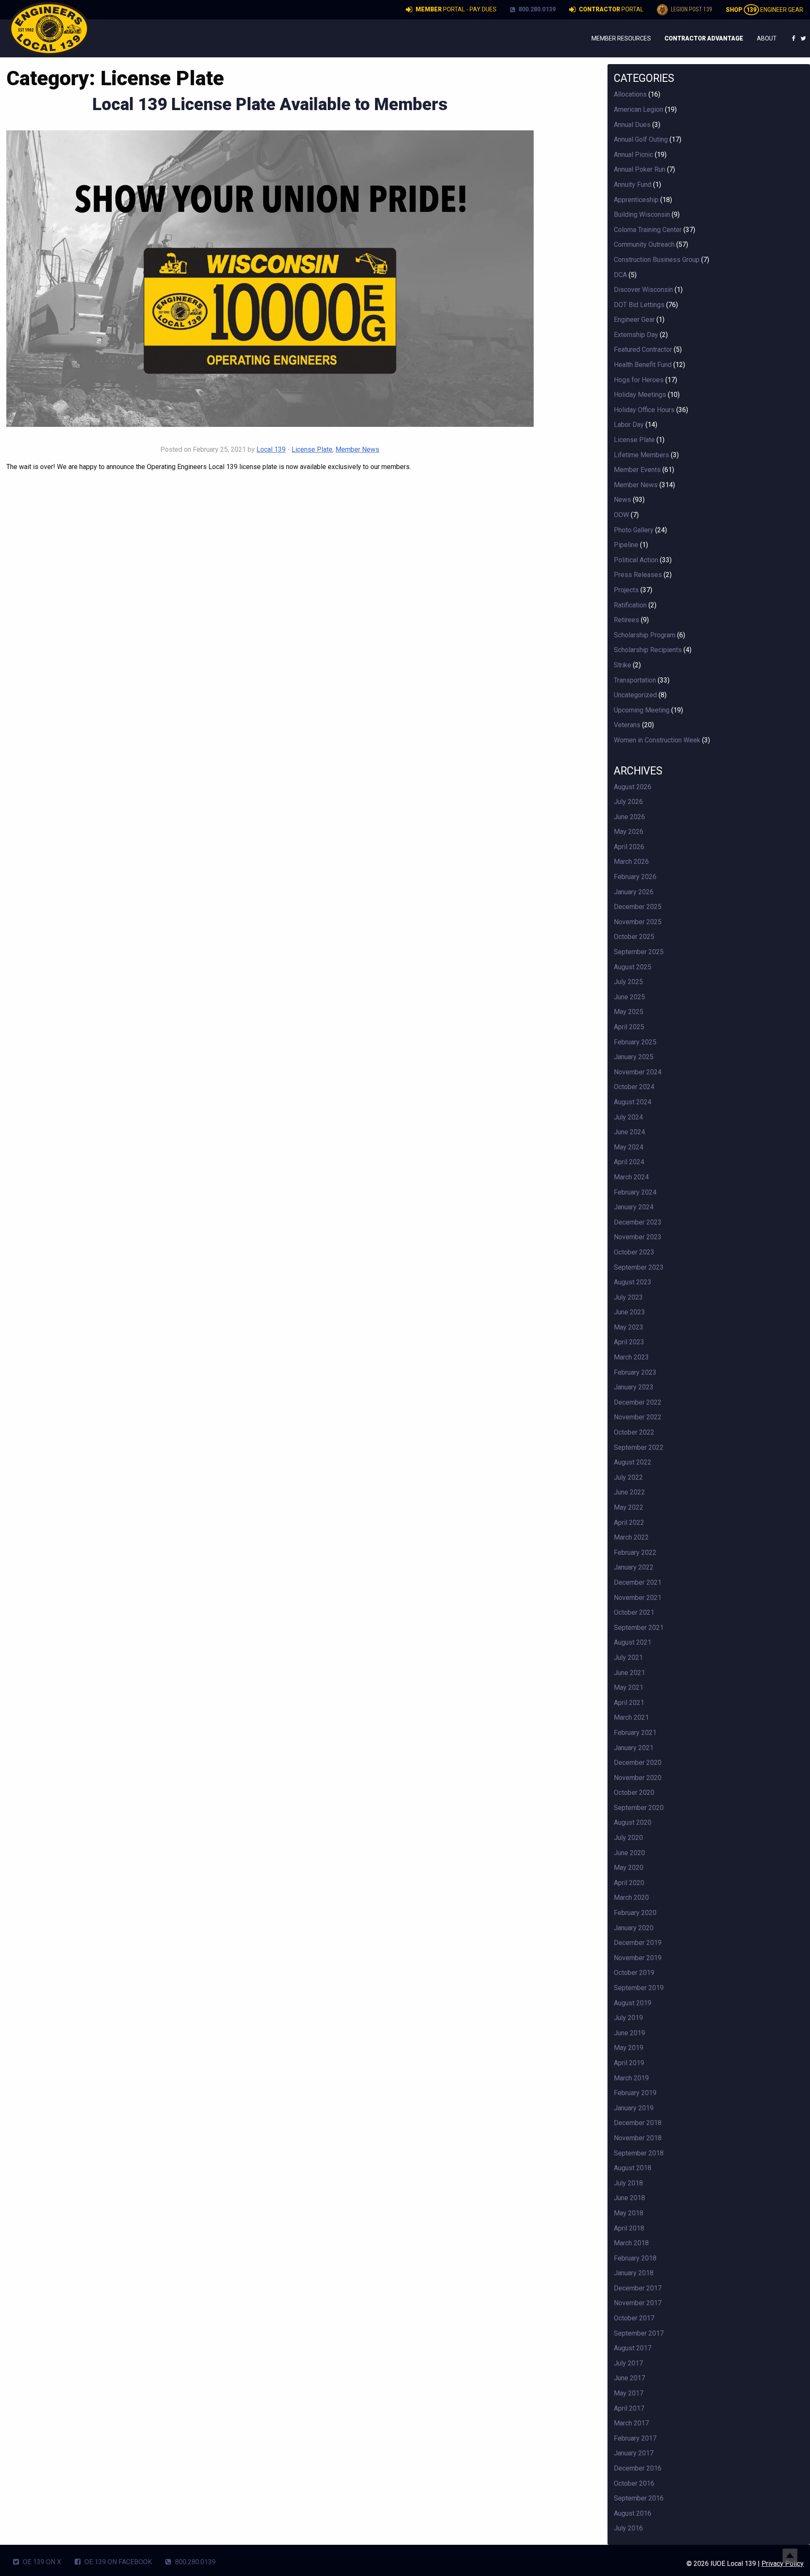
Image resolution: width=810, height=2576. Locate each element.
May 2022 (629, 1507)
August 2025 (633, 967)
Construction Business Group (657, 260)
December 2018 (638, 2123)
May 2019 (629, 2048)
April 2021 (629, 1703)
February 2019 (635, 2093)
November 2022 (638, 1417)
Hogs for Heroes (639, 380)
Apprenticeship (636, 200)
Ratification (630, 605)
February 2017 (635, 2438)
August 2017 (633, 2348)
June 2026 (629, 817)
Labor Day (629, 425)
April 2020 (629, 1883)
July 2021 (628, 1658)
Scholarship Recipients (648, 650)
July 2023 (628, 1297)
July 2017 (628, 2363)
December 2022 (638, 1402)
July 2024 (628, 1117)
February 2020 (635, 1913)
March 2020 (631, 1898)
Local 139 (271, 449)
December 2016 (638, 2468)
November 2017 (638, 2303)
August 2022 (633, 1462)
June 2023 (629, 1312)
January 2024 (634, 1207)
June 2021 (629, 1673)
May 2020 (629, 1868)
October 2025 (634, 937)
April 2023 (629, 1342)
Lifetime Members (641, 455)
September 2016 (639, 2498)
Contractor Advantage (704, 38)
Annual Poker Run (640, 169)
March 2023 (631, 1357)
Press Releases (638, 575)
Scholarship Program (645, 635)
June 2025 (629, 997)
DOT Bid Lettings (639, 305)
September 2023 (639, 1267)
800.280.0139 (536, 9)
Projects (626, 590)
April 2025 (629, 1027)
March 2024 (631, 1177)
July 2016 (628, 2528)
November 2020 (638, 1778)
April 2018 (629, 2228)
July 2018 (628, 2183)
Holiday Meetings (640, 395)
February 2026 (635, 877)
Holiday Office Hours (644, 410)
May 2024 (629, 1147)
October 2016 (634, 2483)
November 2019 (638, 1958)
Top (790, 2556)
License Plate (312, 449)
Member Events (637, 470)
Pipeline (626, 545)
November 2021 (638, 1598)
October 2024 (634, 1087)
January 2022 (634, 1567)
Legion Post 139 (691, 9)
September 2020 (639, 1808)
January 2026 (634, 892)
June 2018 (629, 2198)
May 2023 (629, 1327)
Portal (611, 9)
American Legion (639, 109)
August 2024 (633, 1102)
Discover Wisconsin (643, 290)
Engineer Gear (764, 10)
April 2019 (629, 2063)
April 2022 (629, 1523)
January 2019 (634, 2108)
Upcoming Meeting (642, 710)
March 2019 (631, 2078)
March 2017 (631, 2423)
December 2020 (638, 1763)
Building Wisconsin (642, 214)
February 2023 (635, 1372)
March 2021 (631, 1717)
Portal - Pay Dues (456, 9)
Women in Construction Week (657, 740)
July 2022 (628, 1477)
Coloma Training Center (648, 230)
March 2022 (631, 1537)
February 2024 (635, 1192)
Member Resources (621, 38)
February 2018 (635, 2258)
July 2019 (628, 2018)
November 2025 (638, 922)
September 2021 (639, 1628)
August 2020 (633, 1822)
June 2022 (629, 1492)
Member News (357, 449)
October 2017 (634, 2318)
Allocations (630, 94)
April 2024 (629, 1162)
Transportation (635, 680)
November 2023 (638, 1237)
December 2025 (638, 907)
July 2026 (628, 802)
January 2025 (634, 1057)
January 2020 (634, 1928)
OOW (621, 515)
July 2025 (628, 982)
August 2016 (633, 2513)
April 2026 (629, 847)
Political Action (636, 560)
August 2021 (633, 1642)
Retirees (626, 620)
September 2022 (639, 1447)
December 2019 (638, 1943)
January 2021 (634, 1748)
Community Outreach (644, 244)
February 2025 (635, 1042)
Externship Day (636, 335)
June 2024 (629, 1132)
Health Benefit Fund (643, 365)
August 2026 (633, 787)
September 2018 (639, 2153)
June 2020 (629, 1853)
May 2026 (629, 832)
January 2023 (634, 1387)
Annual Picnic (633, 155)
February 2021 (635, 1733)
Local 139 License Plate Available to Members (270, 104)
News (622, 500)
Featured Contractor (643, 349)
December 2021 (638, 1582)
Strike (622, 665)
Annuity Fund (633, 185)
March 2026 (631, 862)
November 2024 (638, 1072)
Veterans (627, 725)
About (767, 38)
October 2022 (634, 1432)
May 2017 (629, 2393)
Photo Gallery (634, 530)
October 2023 (634, 1252)
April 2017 (629, 2408)
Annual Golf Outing (641, 139)
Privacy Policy (783, 2564)
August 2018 (633, 2168)
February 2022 (635, 1552)
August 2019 (633, 2003)
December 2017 (638, 2288)
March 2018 (631, 2243)
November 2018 (638, 2138)
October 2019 (634, 1973)
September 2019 (639, 1988)
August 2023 (633, 1282)
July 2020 (628, 1838)
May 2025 (629, 1012)
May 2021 (629, 1687)
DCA (620, 275)
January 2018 (634, 2273)
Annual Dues (632, 125)
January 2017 (634, 2453)
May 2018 (629, 2213)
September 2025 (639, 952)
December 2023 (638, 1222)
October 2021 (634, 1612)
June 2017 (629, 2378)
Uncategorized (635, 695)
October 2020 (634, 1792)
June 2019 (629, 2033)
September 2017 (639, 2333)
